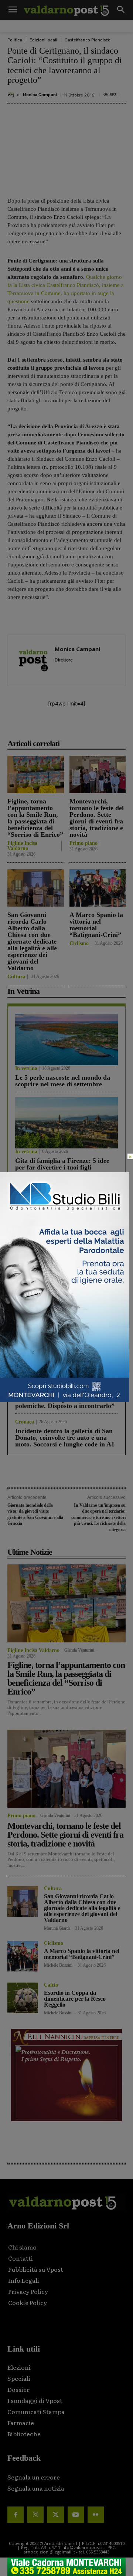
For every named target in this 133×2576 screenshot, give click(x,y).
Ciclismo (79, 944)
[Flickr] (96, 2515)
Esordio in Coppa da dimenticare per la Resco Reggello (75, 1999)
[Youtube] (76, 2515)
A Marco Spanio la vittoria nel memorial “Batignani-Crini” (96, 925)
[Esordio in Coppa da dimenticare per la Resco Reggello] (23, 1998)
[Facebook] (38, 727)
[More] (123, 727)
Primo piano (83, 843)
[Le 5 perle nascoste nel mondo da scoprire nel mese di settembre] (66, 1040)
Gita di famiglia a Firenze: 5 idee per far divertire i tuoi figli (62, 1164)
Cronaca (25, 1332)
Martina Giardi (57, 1928)
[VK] (89, 727)
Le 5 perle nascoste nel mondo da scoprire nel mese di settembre (63, 1081)
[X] (55, 727)
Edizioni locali (43, 40)
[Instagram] (35, 2515)
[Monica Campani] (12, 95)
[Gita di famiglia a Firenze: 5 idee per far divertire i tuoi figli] (66, 1123)
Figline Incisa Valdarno (22, 846)
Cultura (16, 977)
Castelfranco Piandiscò (88, 40)
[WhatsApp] (106, 727)
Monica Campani (40, 95)
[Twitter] (55, 2515)
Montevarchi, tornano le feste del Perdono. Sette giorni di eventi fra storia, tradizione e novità (97, 818)
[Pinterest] (72, 727)
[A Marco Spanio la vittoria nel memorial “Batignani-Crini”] (98, 888)
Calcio (51, 1985)
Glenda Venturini (79, 1650)
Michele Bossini (58, 1965)
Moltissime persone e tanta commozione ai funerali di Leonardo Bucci (53, 1347)
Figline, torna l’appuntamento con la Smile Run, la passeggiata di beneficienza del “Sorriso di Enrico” (35, 818)
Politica (15, 40)
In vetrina (26, 1069)
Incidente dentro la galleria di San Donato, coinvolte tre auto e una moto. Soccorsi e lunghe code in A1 (65, 1438)
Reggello (25, 1370)
